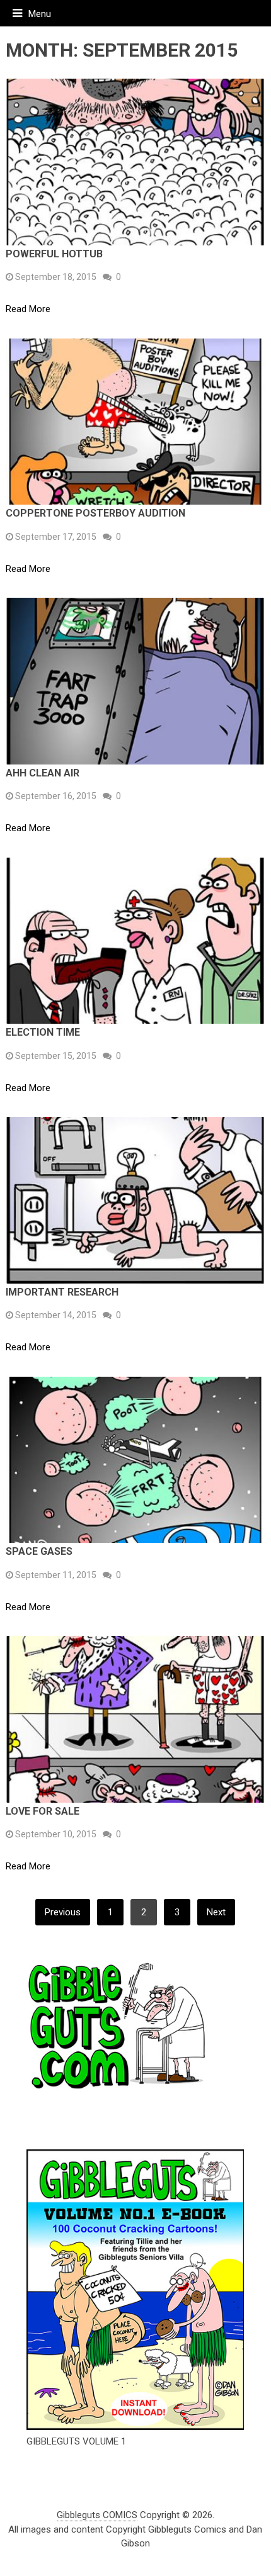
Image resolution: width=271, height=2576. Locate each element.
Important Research (62, 1292)
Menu (40, 14)
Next (216, 1912)
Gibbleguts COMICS (97, 2515)
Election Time (43, 1032)
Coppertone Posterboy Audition (95, 513)
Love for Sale (43, 1811)
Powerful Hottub (54, 254)
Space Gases (39, 1551)
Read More (28, 309)
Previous (63, 1912)
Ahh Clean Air (43, 773)
